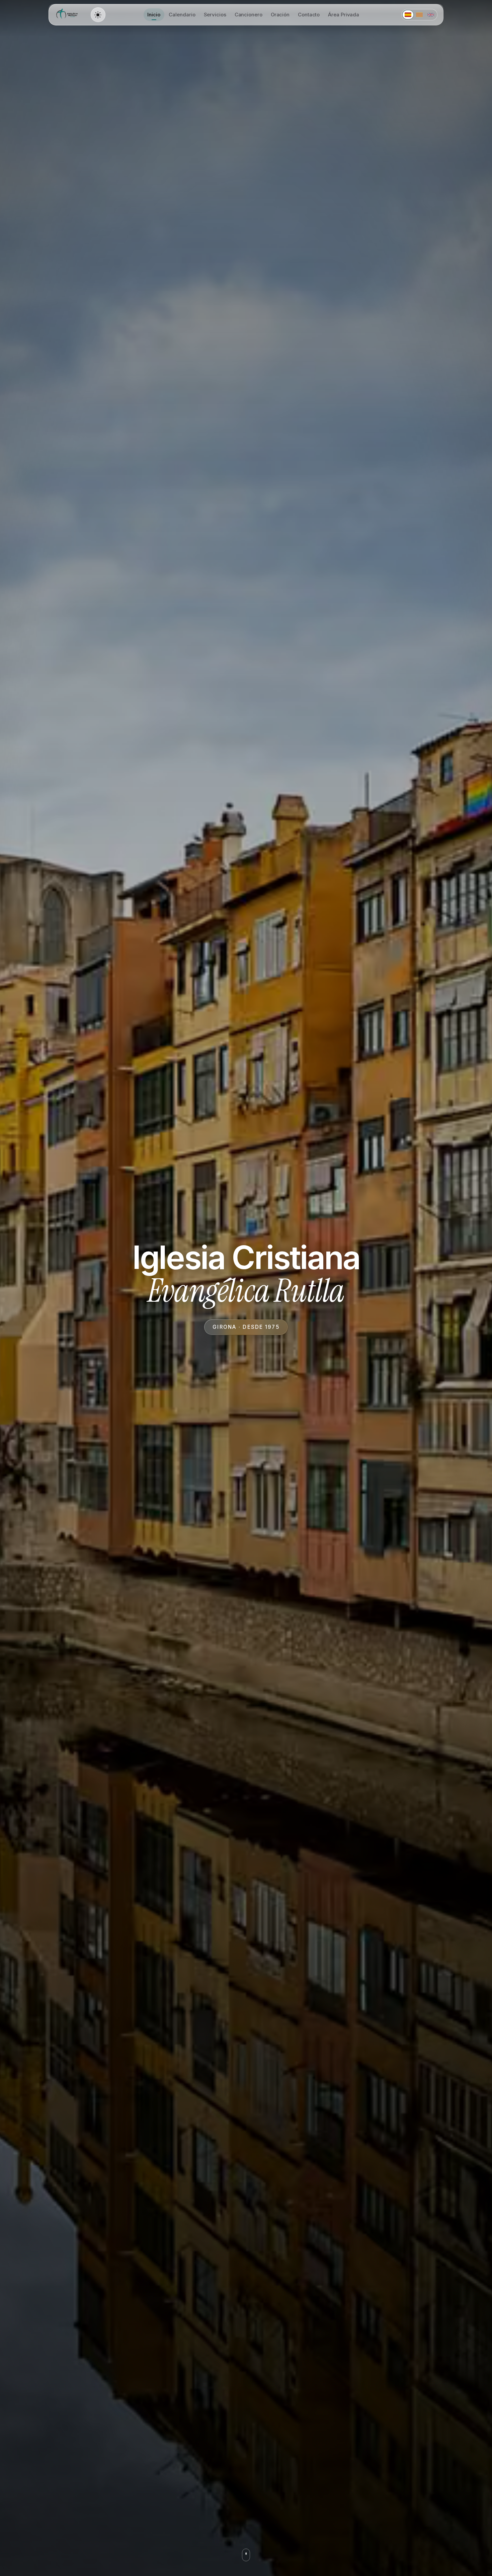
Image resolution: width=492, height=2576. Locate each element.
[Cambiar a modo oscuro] (98, 15)
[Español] (408, 15)
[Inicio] (68, 15)
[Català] (419, 15)
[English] (431, 15)
